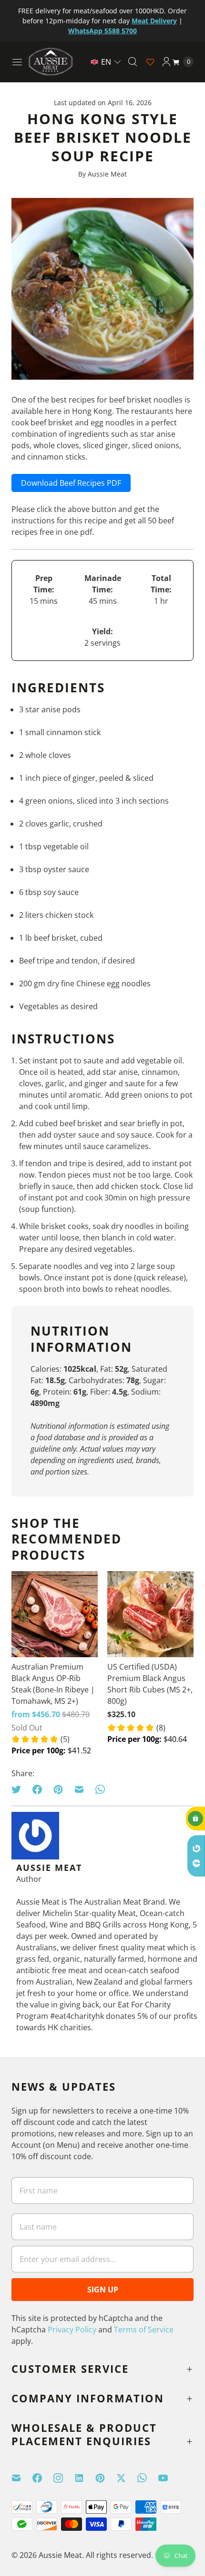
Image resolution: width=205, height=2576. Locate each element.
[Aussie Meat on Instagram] (64, 2478)
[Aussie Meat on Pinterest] (106, 2478)
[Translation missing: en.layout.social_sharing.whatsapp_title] (100, 1789)
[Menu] (17, 62)
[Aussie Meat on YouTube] (169, 2478)
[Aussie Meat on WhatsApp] (148, 2478)
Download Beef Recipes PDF (71, 483)
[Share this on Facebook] (37, 1789)
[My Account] (166, 62)
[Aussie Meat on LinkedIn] (85, 2478)
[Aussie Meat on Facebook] (43, 2478)
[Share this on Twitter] (19, 1789)
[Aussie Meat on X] (127, 2478)
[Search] (133, 62)
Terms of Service (144, 2330)
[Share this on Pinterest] (58, 1789)
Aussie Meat (60, 2555)
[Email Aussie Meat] (22, 2478)
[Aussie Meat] (51, 62)
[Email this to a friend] (79, 1789)
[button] (106, 62)
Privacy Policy (72, 2330)
